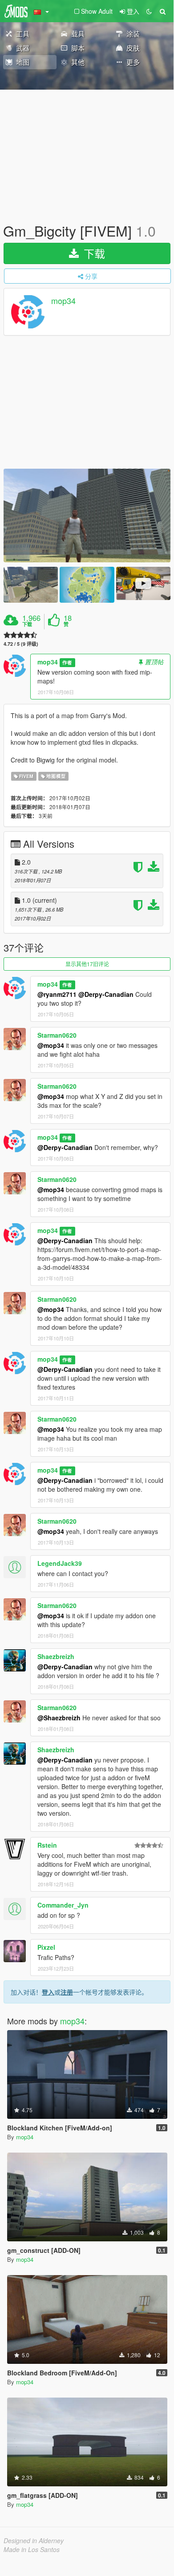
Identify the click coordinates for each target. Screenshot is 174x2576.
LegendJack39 (60, 1563)
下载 (93, 253)
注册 (67, 1992)
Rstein (47, 1845)
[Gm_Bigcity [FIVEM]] (87, 516)
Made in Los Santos (32, 2549)
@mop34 (51, 1045)
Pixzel (46, 1947)
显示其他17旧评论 (87, 964)
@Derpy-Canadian (106, 994)
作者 (67, 662)
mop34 (63, 301)
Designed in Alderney (34, 2540)
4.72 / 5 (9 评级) (21, 644)
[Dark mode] (149, 11)
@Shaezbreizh (59, 1718)
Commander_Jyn (63, 1905)
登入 (48, 1992)
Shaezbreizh (56, 1656)
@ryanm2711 (57, 994)
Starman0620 (57, 1035)
